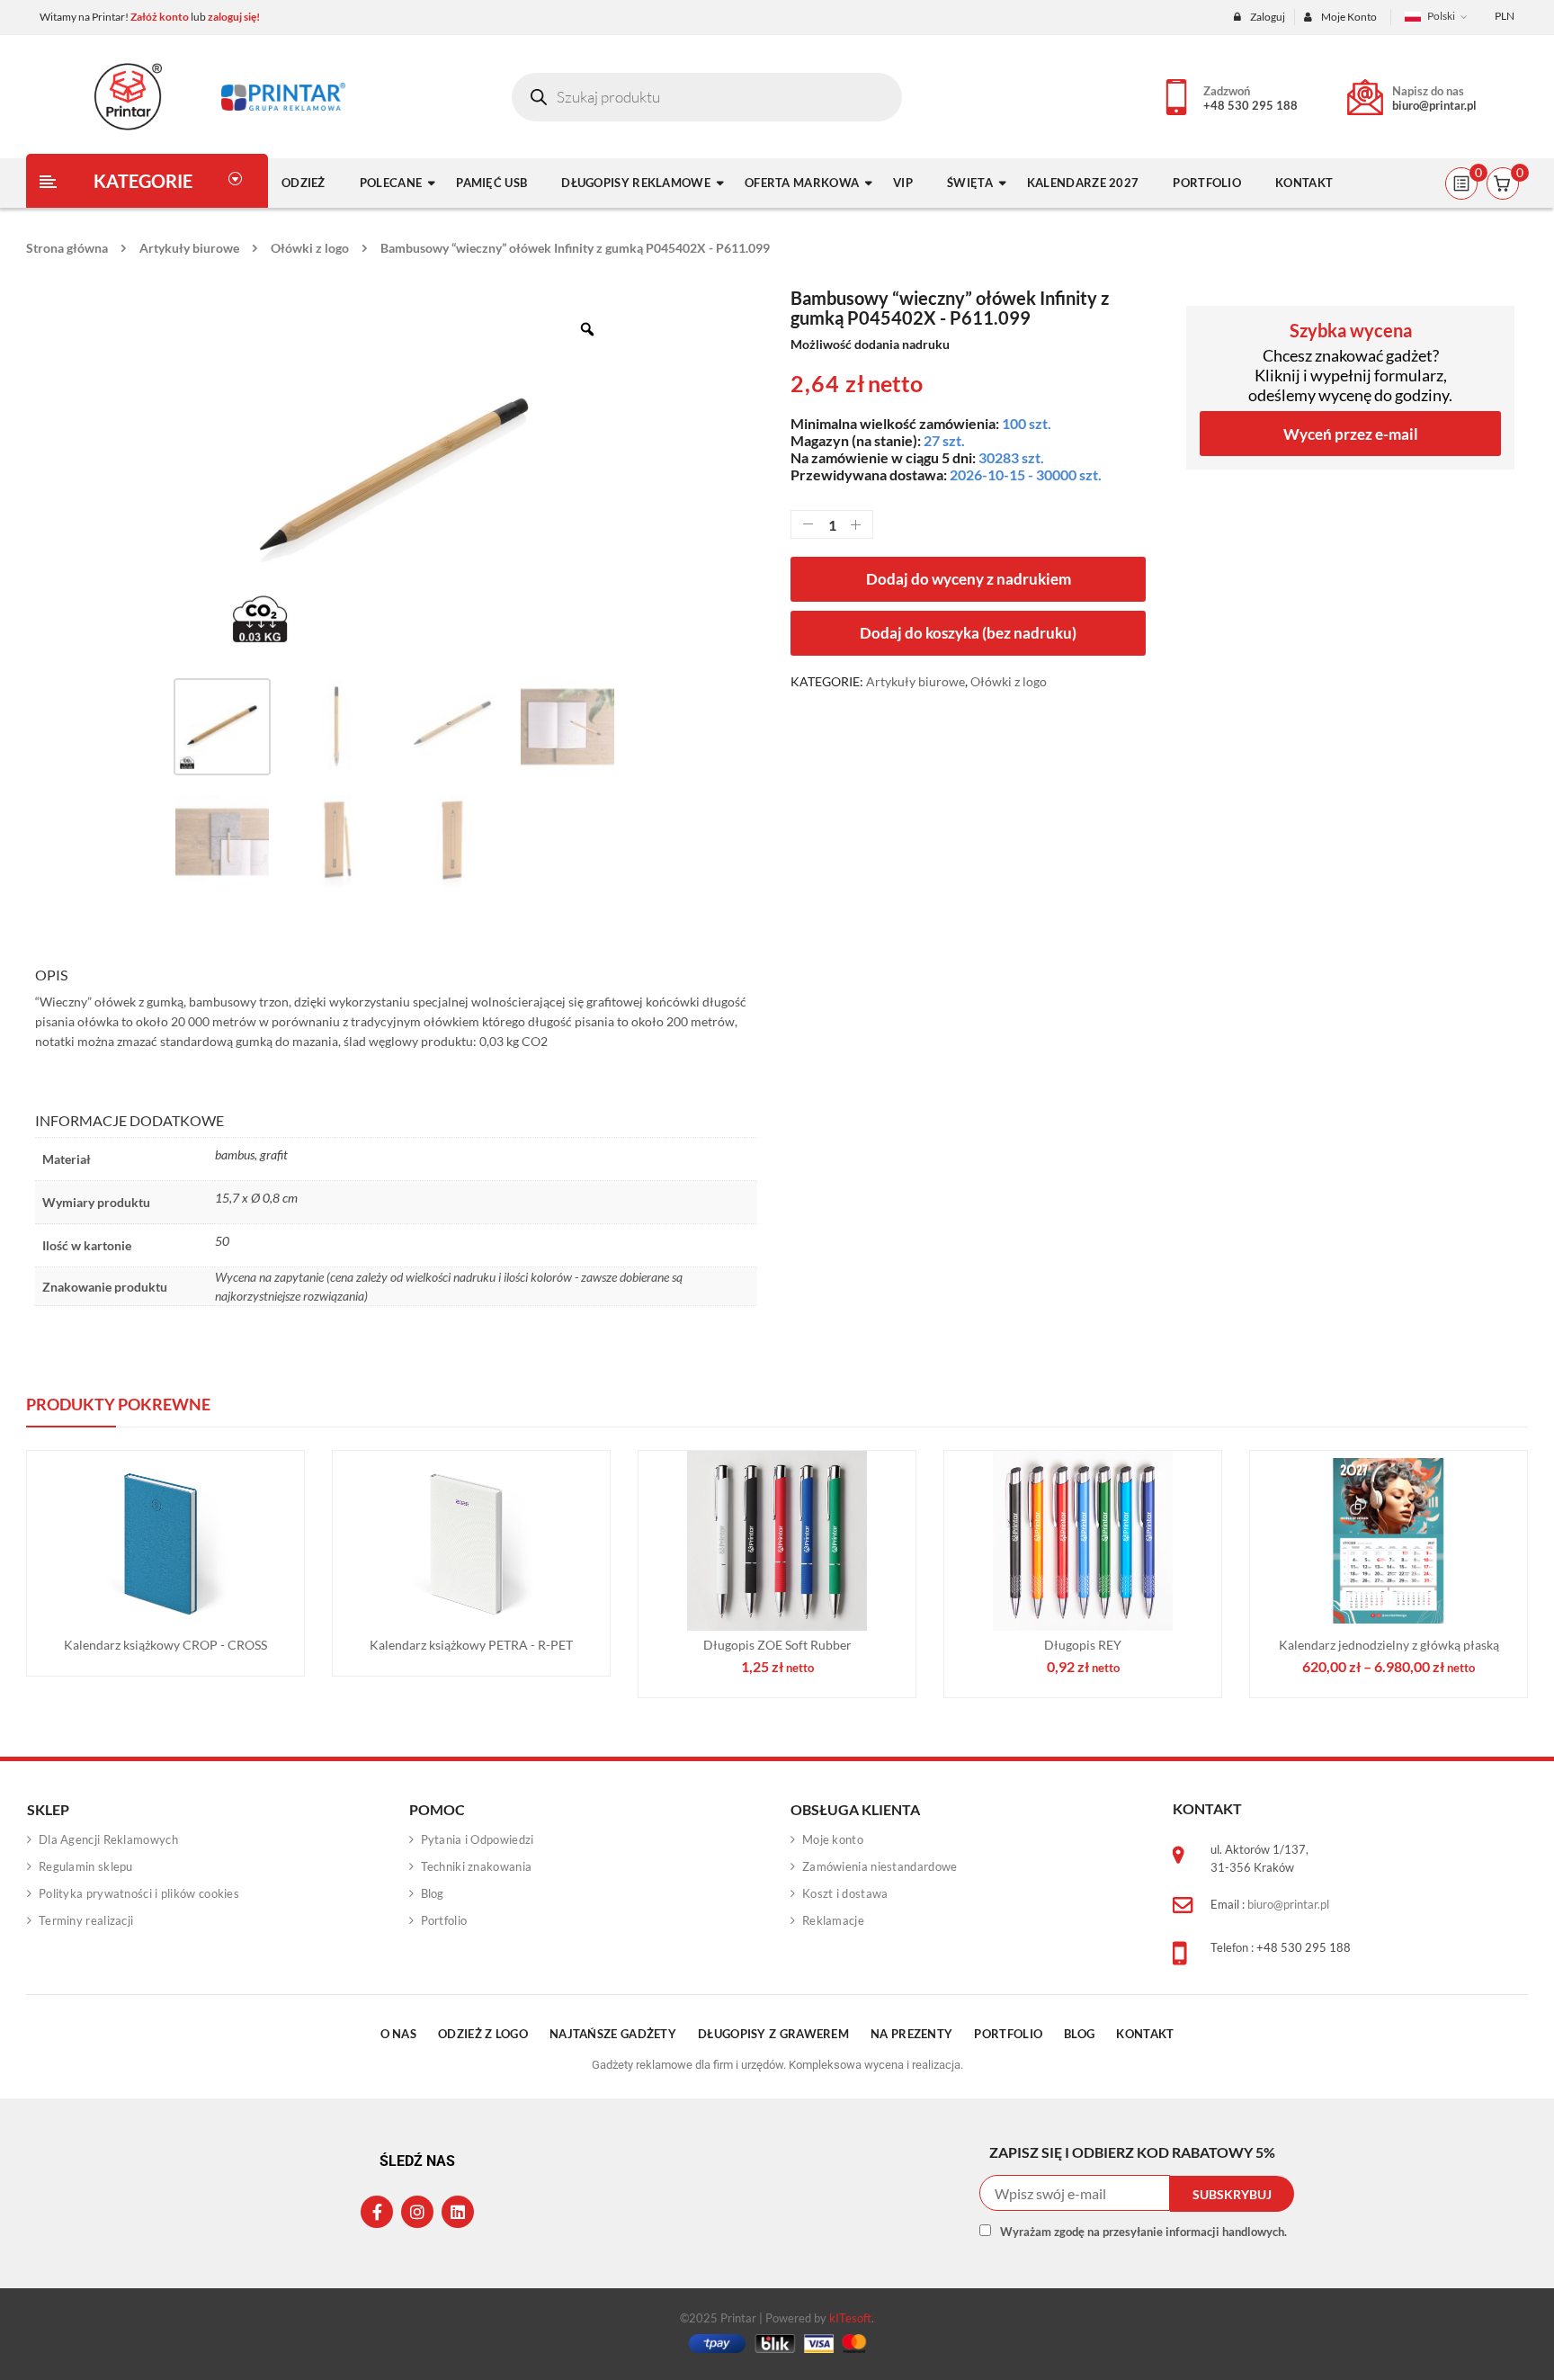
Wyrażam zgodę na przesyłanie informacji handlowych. (1143, 2232)
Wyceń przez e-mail (1351, 434)
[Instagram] (417, 2212)
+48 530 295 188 (1250, 105)
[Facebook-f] (377, 2212)
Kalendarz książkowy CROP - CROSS (165, 1645)
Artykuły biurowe (189, 248)
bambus (235, 1154)
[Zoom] (587, 329)
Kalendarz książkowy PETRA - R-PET (471, 1645)
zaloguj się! (234, 17)
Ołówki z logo (310, 248)
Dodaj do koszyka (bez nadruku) (968, 633)
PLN (1505, 16)
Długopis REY (1083, 1645)
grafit (274, 1154)
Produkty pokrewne (118, 1404)
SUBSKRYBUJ (1232, 2194)
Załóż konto (160, 17)
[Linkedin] (458, 2212)
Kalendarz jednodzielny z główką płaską (1389, 1645)
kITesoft (850, 2318)
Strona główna (67, 248)
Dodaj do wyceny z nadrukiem (969, 579)
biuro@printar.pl (1434, 105)
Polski (1441, 16)
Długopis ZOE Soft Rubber (777, 1645)
